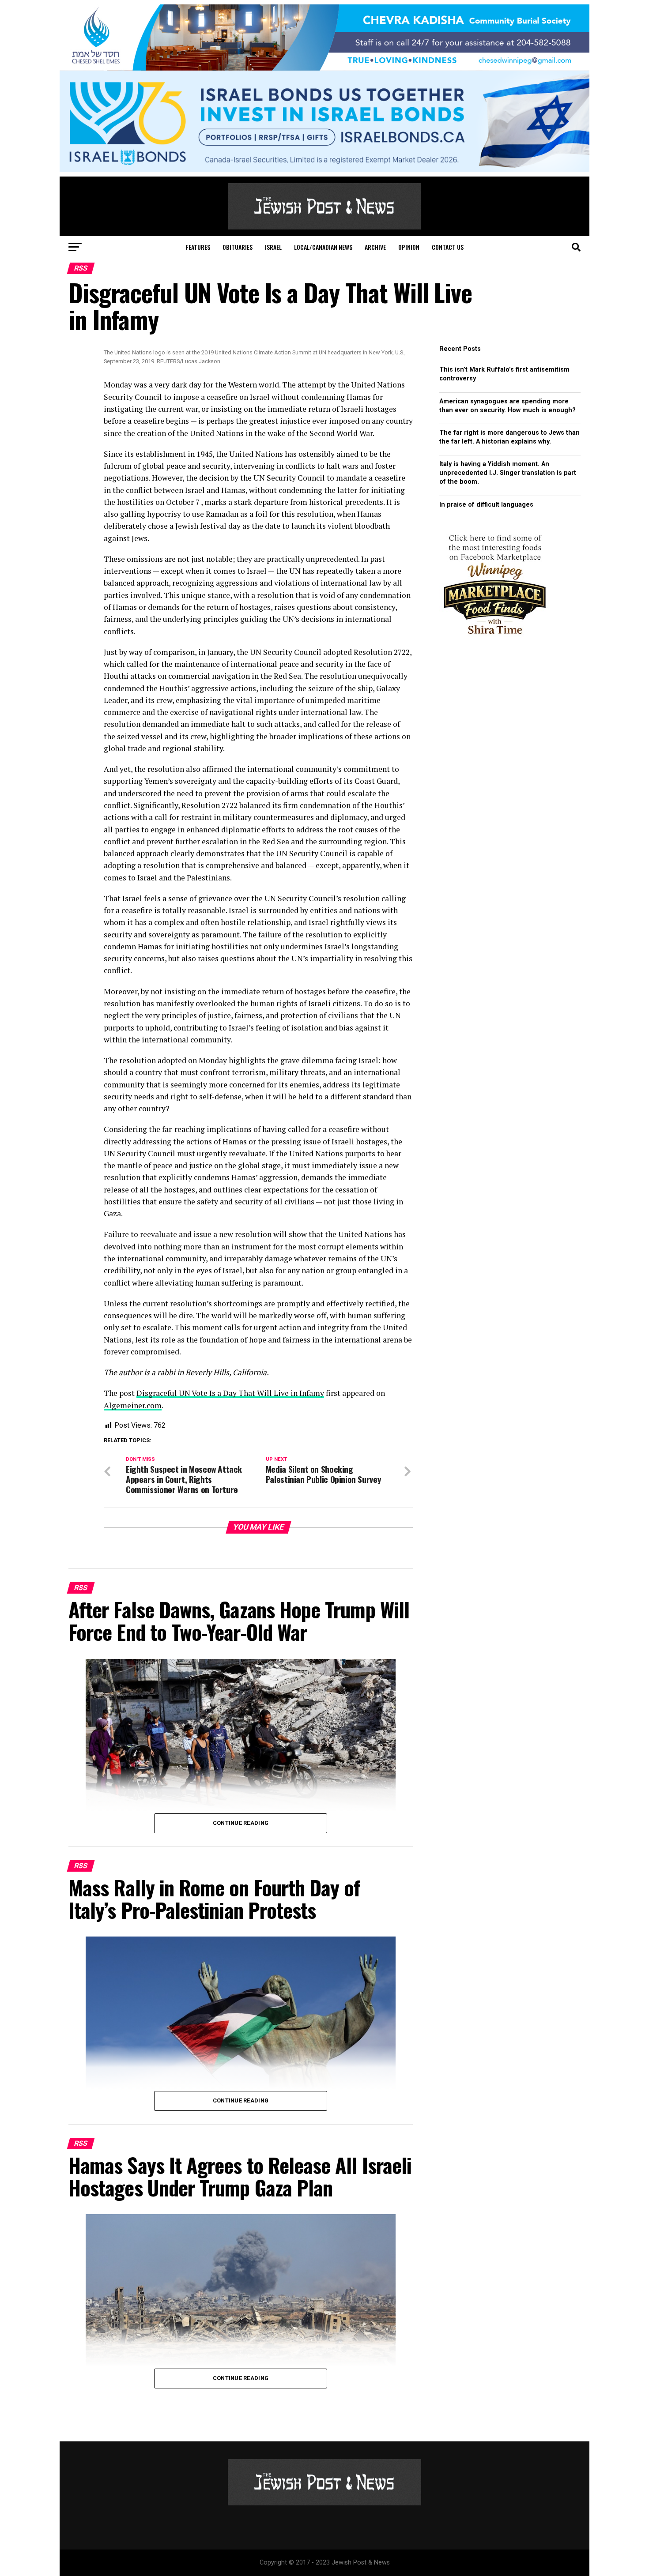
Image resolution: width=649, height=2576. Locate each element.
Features (198, 247)
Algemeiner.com (133, 1405)
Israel (273, 247)
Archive (375, 247)
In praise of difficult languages (486, 505)
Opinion (409, 247)
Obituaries (238, 247)
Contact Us (448, 247)
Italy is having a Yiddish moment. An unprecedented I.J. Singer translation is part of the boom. (508, 473)
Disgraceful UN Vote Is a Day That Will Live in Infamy (230, 1393)
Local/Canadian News (323, 247)
